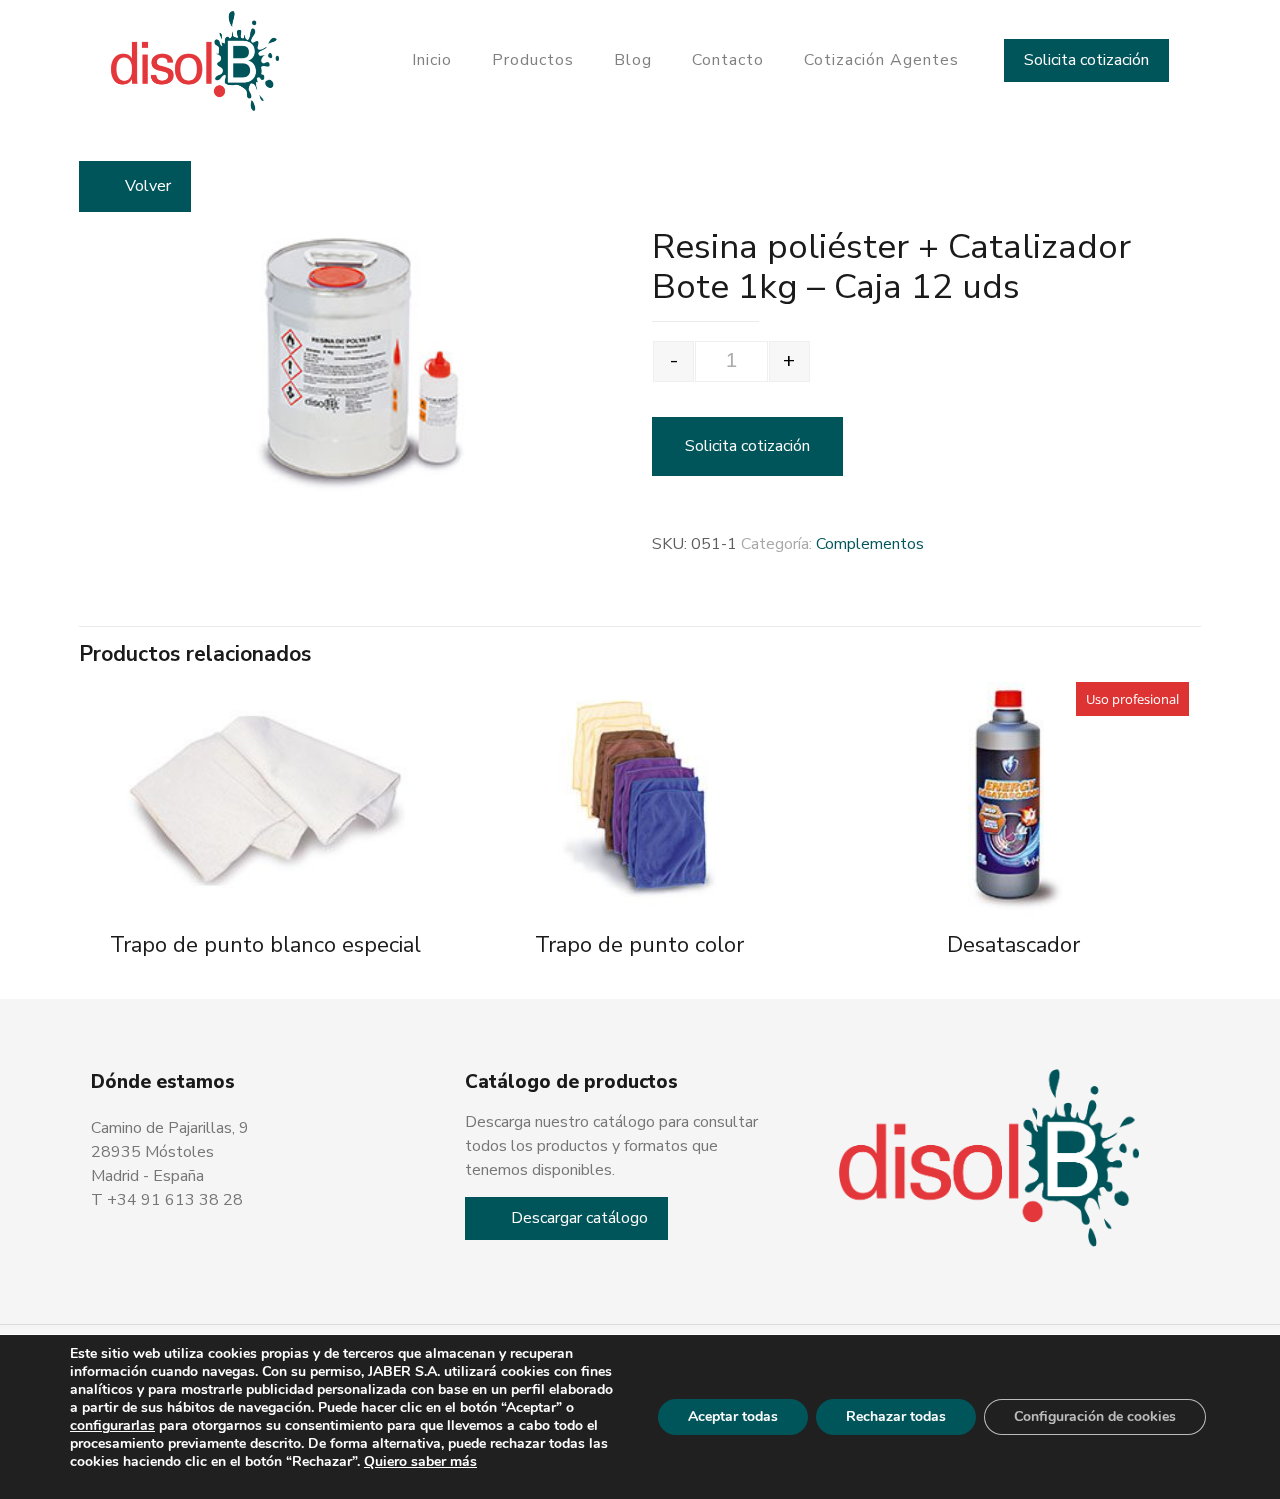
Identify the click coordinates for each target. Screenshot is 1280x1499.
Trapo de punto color (639, 945)
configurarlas (112, 1426)
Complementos (870, 544)
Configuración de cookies (1095, 1416)
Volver (148, 186)
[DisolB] (195, 60)
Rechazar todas (896, 1416)
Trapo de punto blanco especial (265, 945)
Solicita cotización (1086, 60)
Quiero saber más (420, 1462)
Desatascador (1013, 945)
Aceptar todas (733, 1416)
